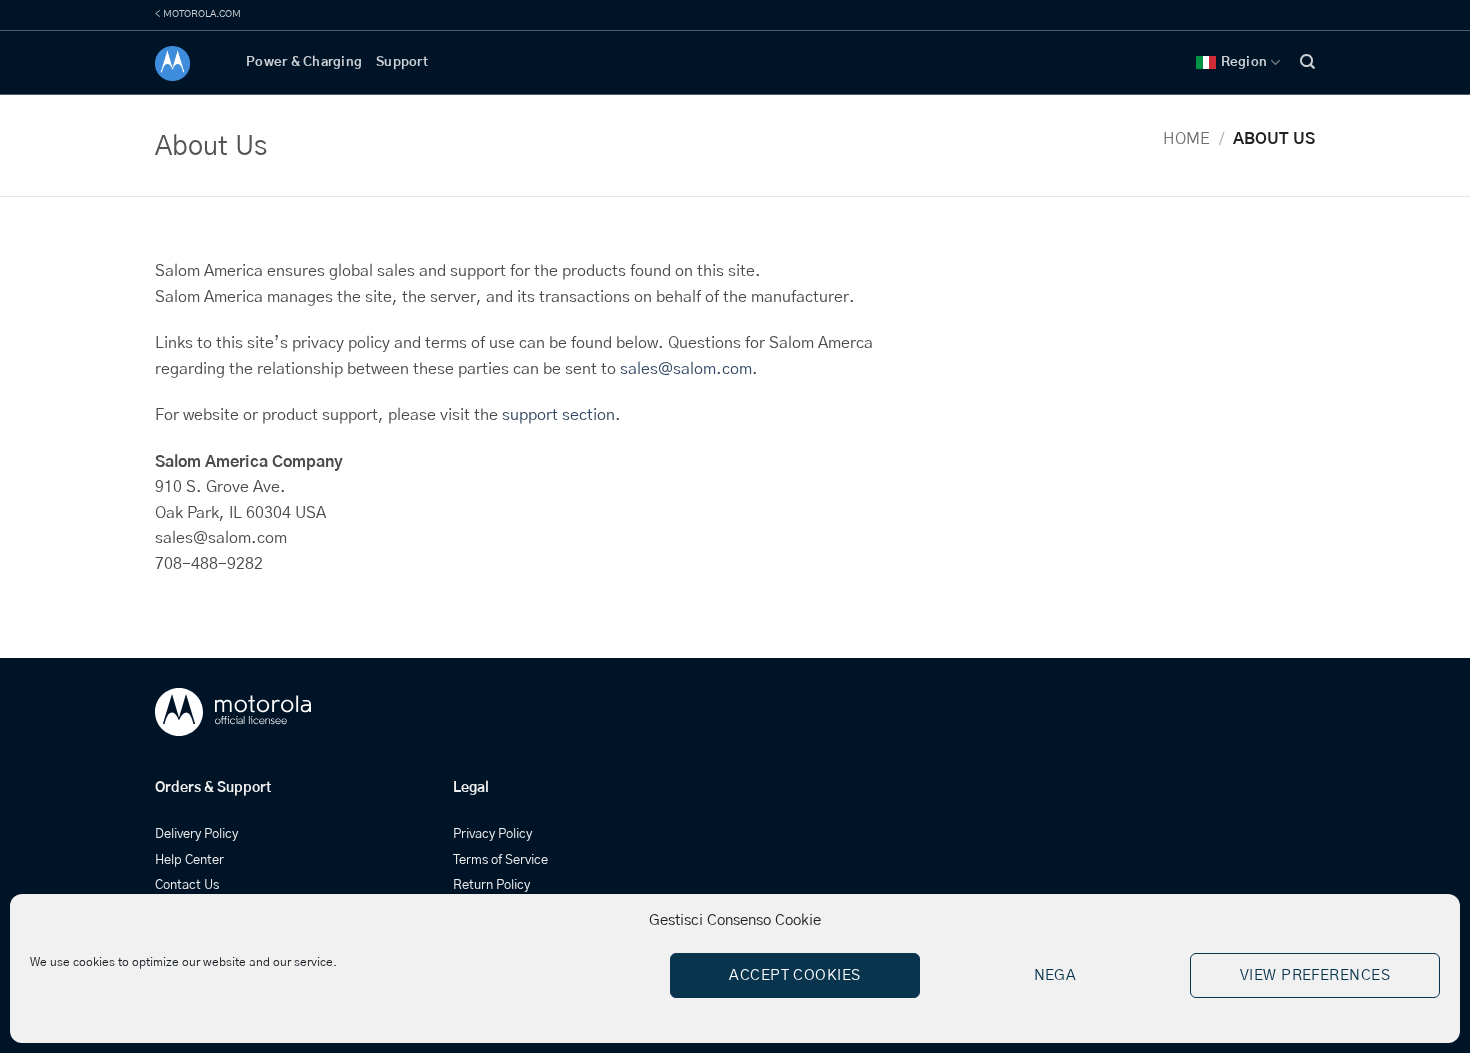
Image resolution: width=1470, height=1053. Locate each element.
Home (1186, 139)
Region (1244, 62)
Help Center (189, 860)
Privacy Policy (492, 834)
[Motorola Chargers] (185, 63)
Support (402, 62)
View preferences (1315, 975)
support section (558, 415)
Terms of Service (500, 860)
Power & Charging (304, 62)
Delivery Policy (196, 834)
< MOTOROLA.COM (198, 14)
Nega (1055, 975)
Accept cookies (794, 975)
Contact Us (187, 885)
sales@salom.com (686, 369)
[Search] (1307, 62)
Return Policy (491, 885)
